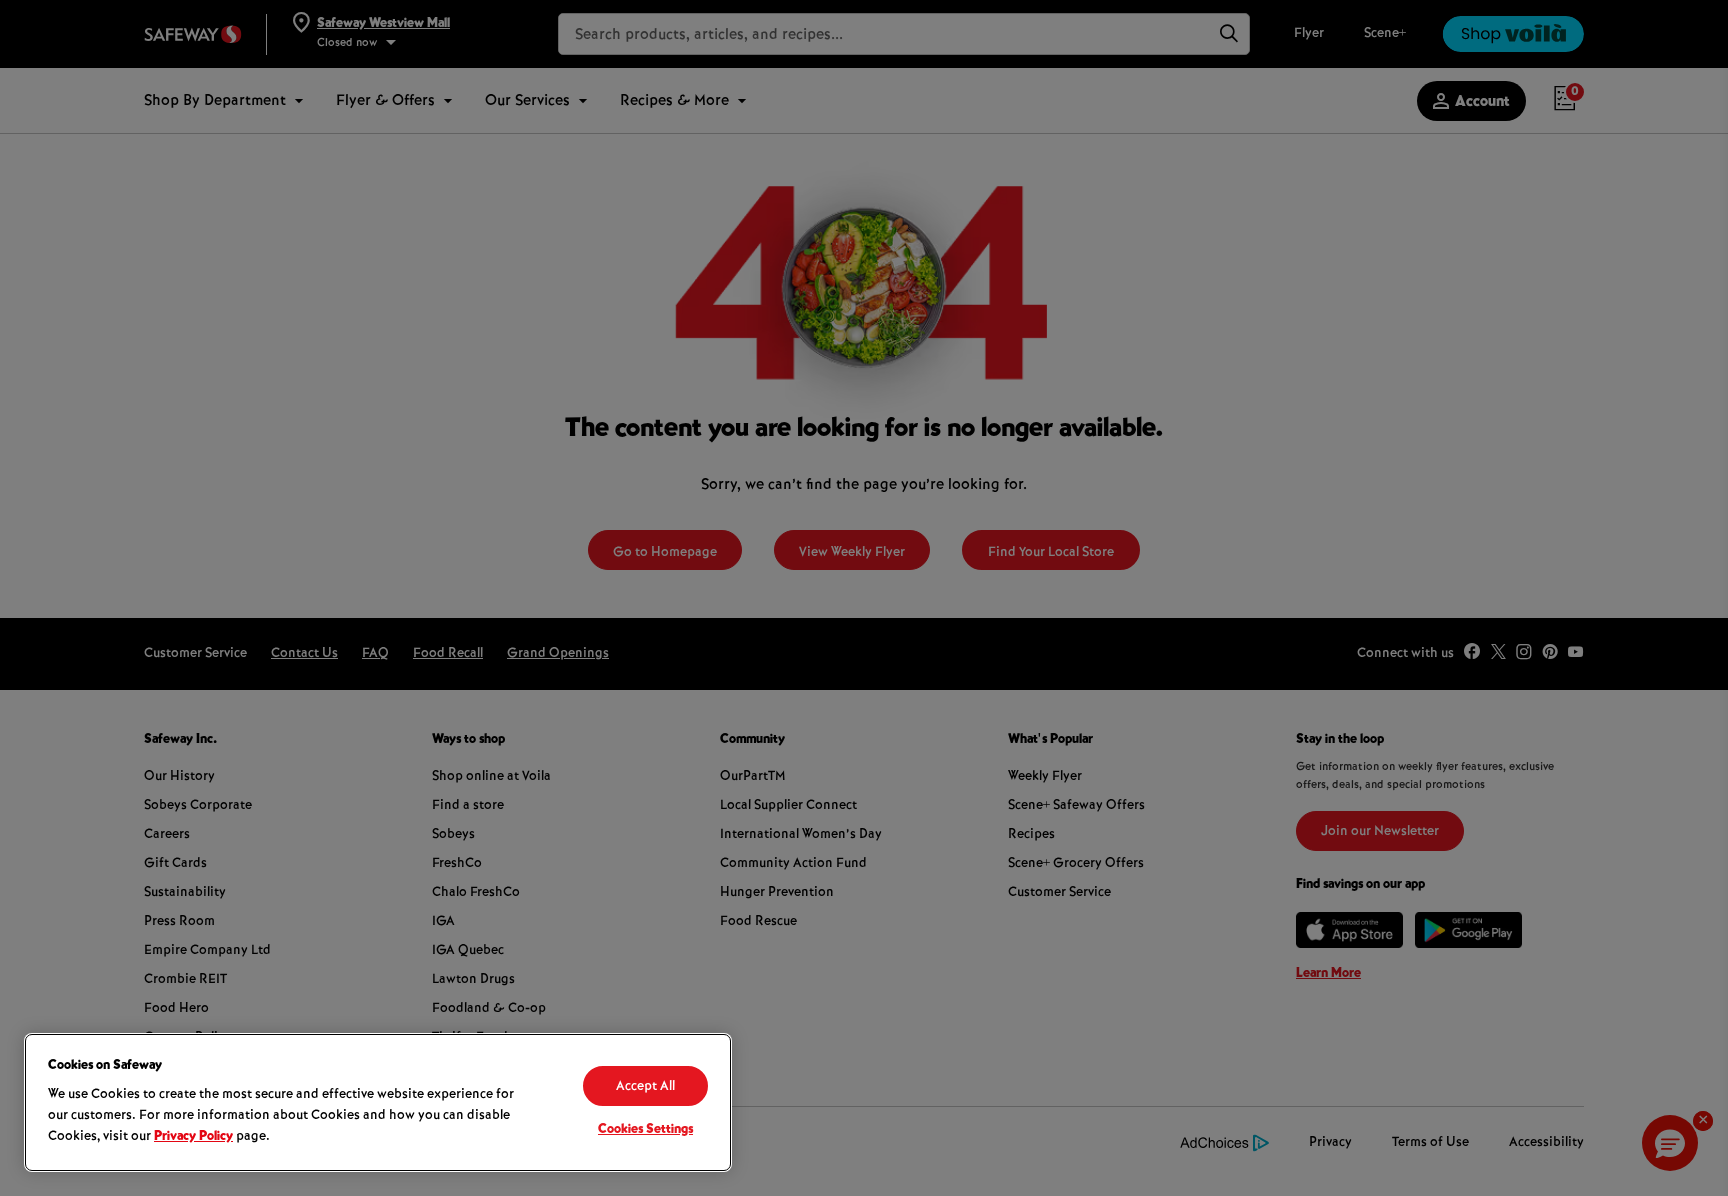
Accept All (645, 1087)
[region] (378, 1102)
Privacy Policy (193, 1137)
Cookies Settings (645, 1130)
